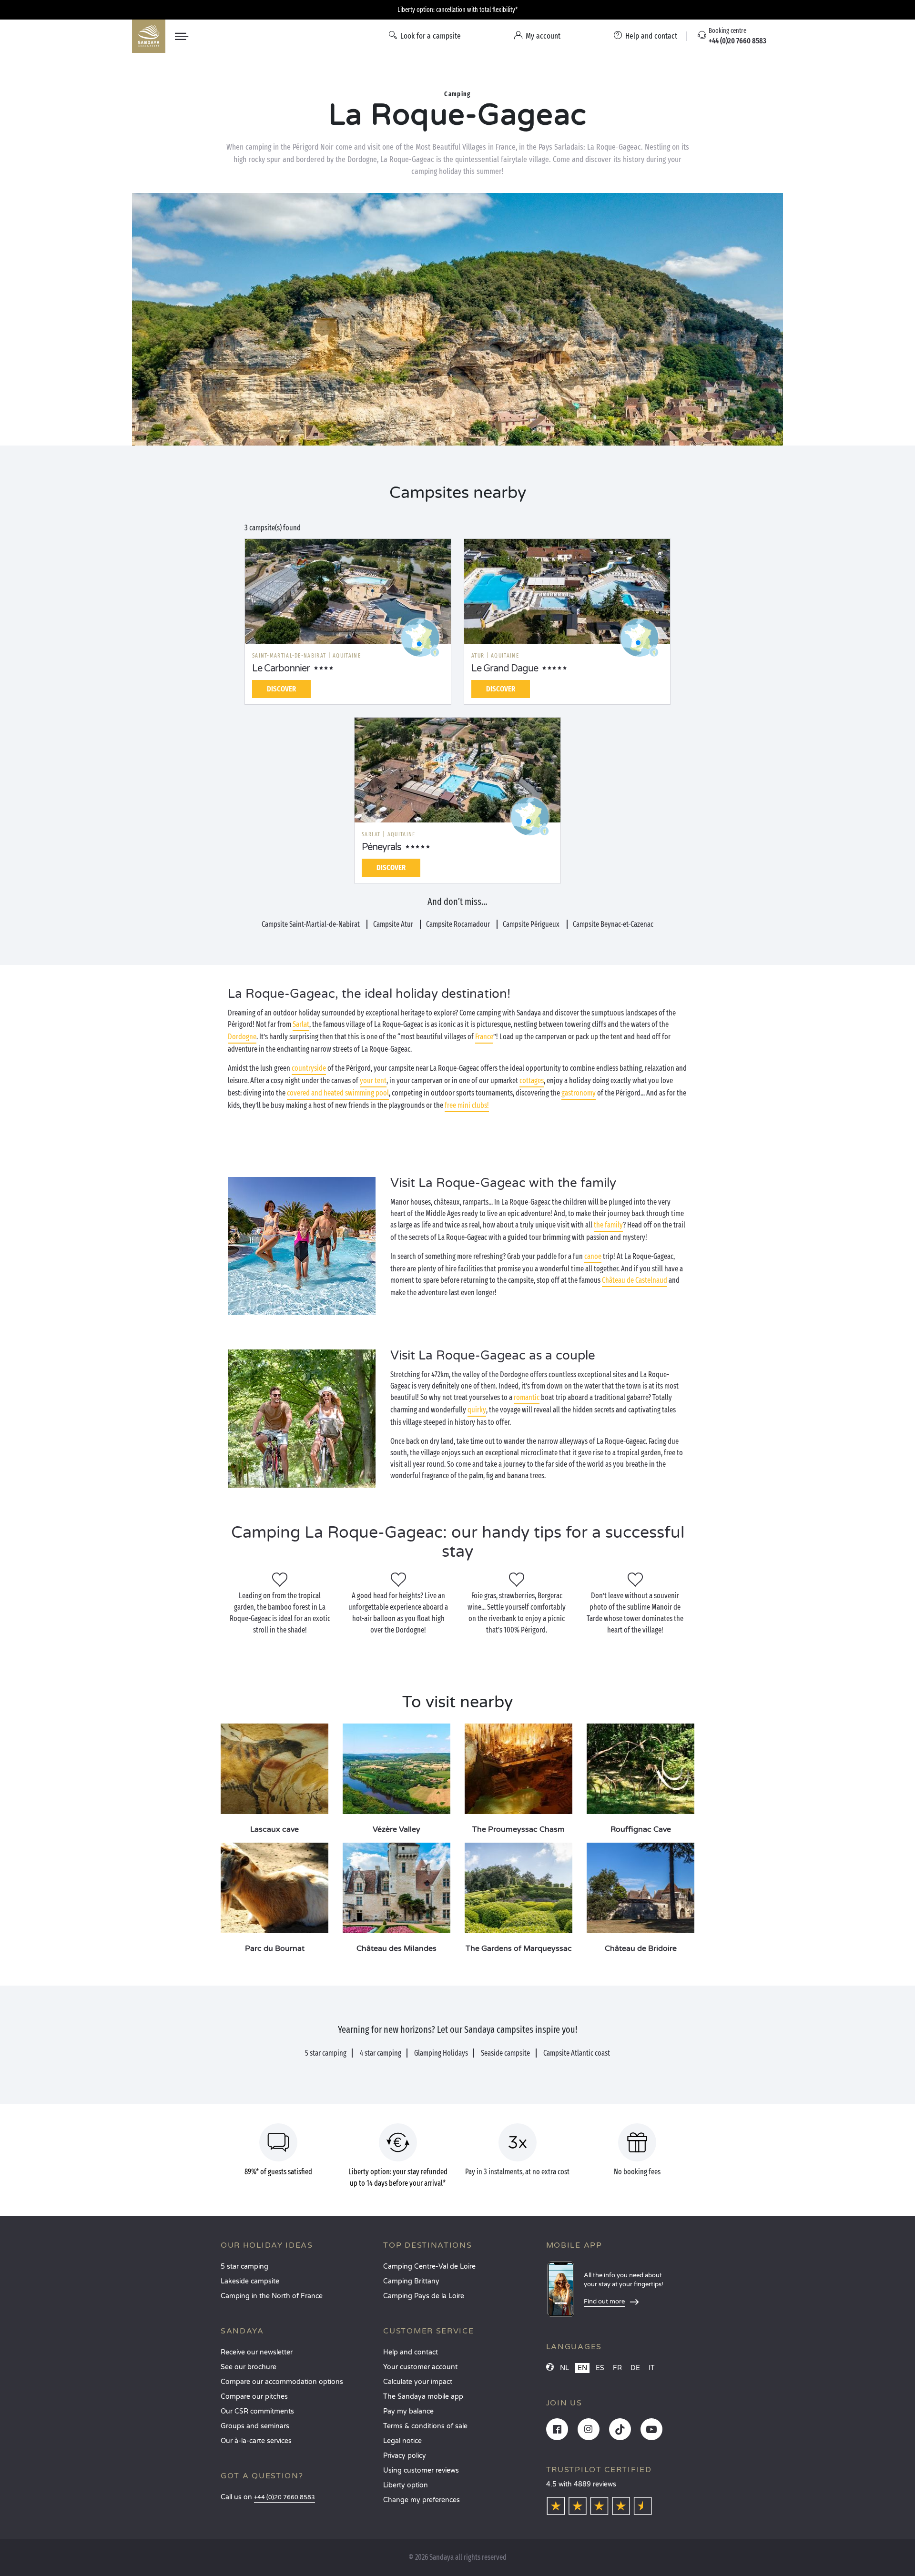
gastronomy (579, 1093)
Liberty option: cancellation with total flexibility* (457, 10)
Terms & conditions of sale (425, 2426)
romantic (527, 1397)
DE (635, 2368)
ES (600, 2368)
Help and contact (411, 2352)
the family (608, 1225)
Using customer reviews (421, 2470)
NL (564, 2368)
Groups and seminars (255, 2426)
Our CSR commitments (257, 2411)
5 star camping (244, 2267)
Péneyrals (381, 847)
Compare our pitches (254, 2397)
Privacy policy (405, 2456)
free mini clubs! (467, 1105)
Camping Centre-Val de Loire (429, 2267)
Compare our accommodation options (282, 2382)
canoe (593, 1256)
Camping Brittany (411, 2281)
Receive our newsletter (257, 2352)
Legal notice (402, 2441)
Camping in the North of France (272, 2296)
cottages (532, 1080)
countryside (309, 1068)
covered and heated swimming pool (338, 1093)
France (484, 1037)
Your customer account (420, 2367)
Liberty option (406, 2485)
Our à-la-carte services (256, 2441)
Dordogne (242, 1037)
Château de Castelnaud (635, 1280)
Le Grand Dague (505, 669)
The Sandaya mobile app (423, 2397)
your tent (373, 1080)
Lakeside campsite (250, 2281)
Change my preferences (422, 2500)
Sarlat (301, 1024)
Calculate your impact (418, 2382)
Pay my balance (408, 2411)
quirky (477, 1410)
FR (617, 2368)
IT (652, 2368)
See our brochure (249, 2367)
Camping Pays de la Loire (424, 2296)
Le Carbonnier (281, 669)
